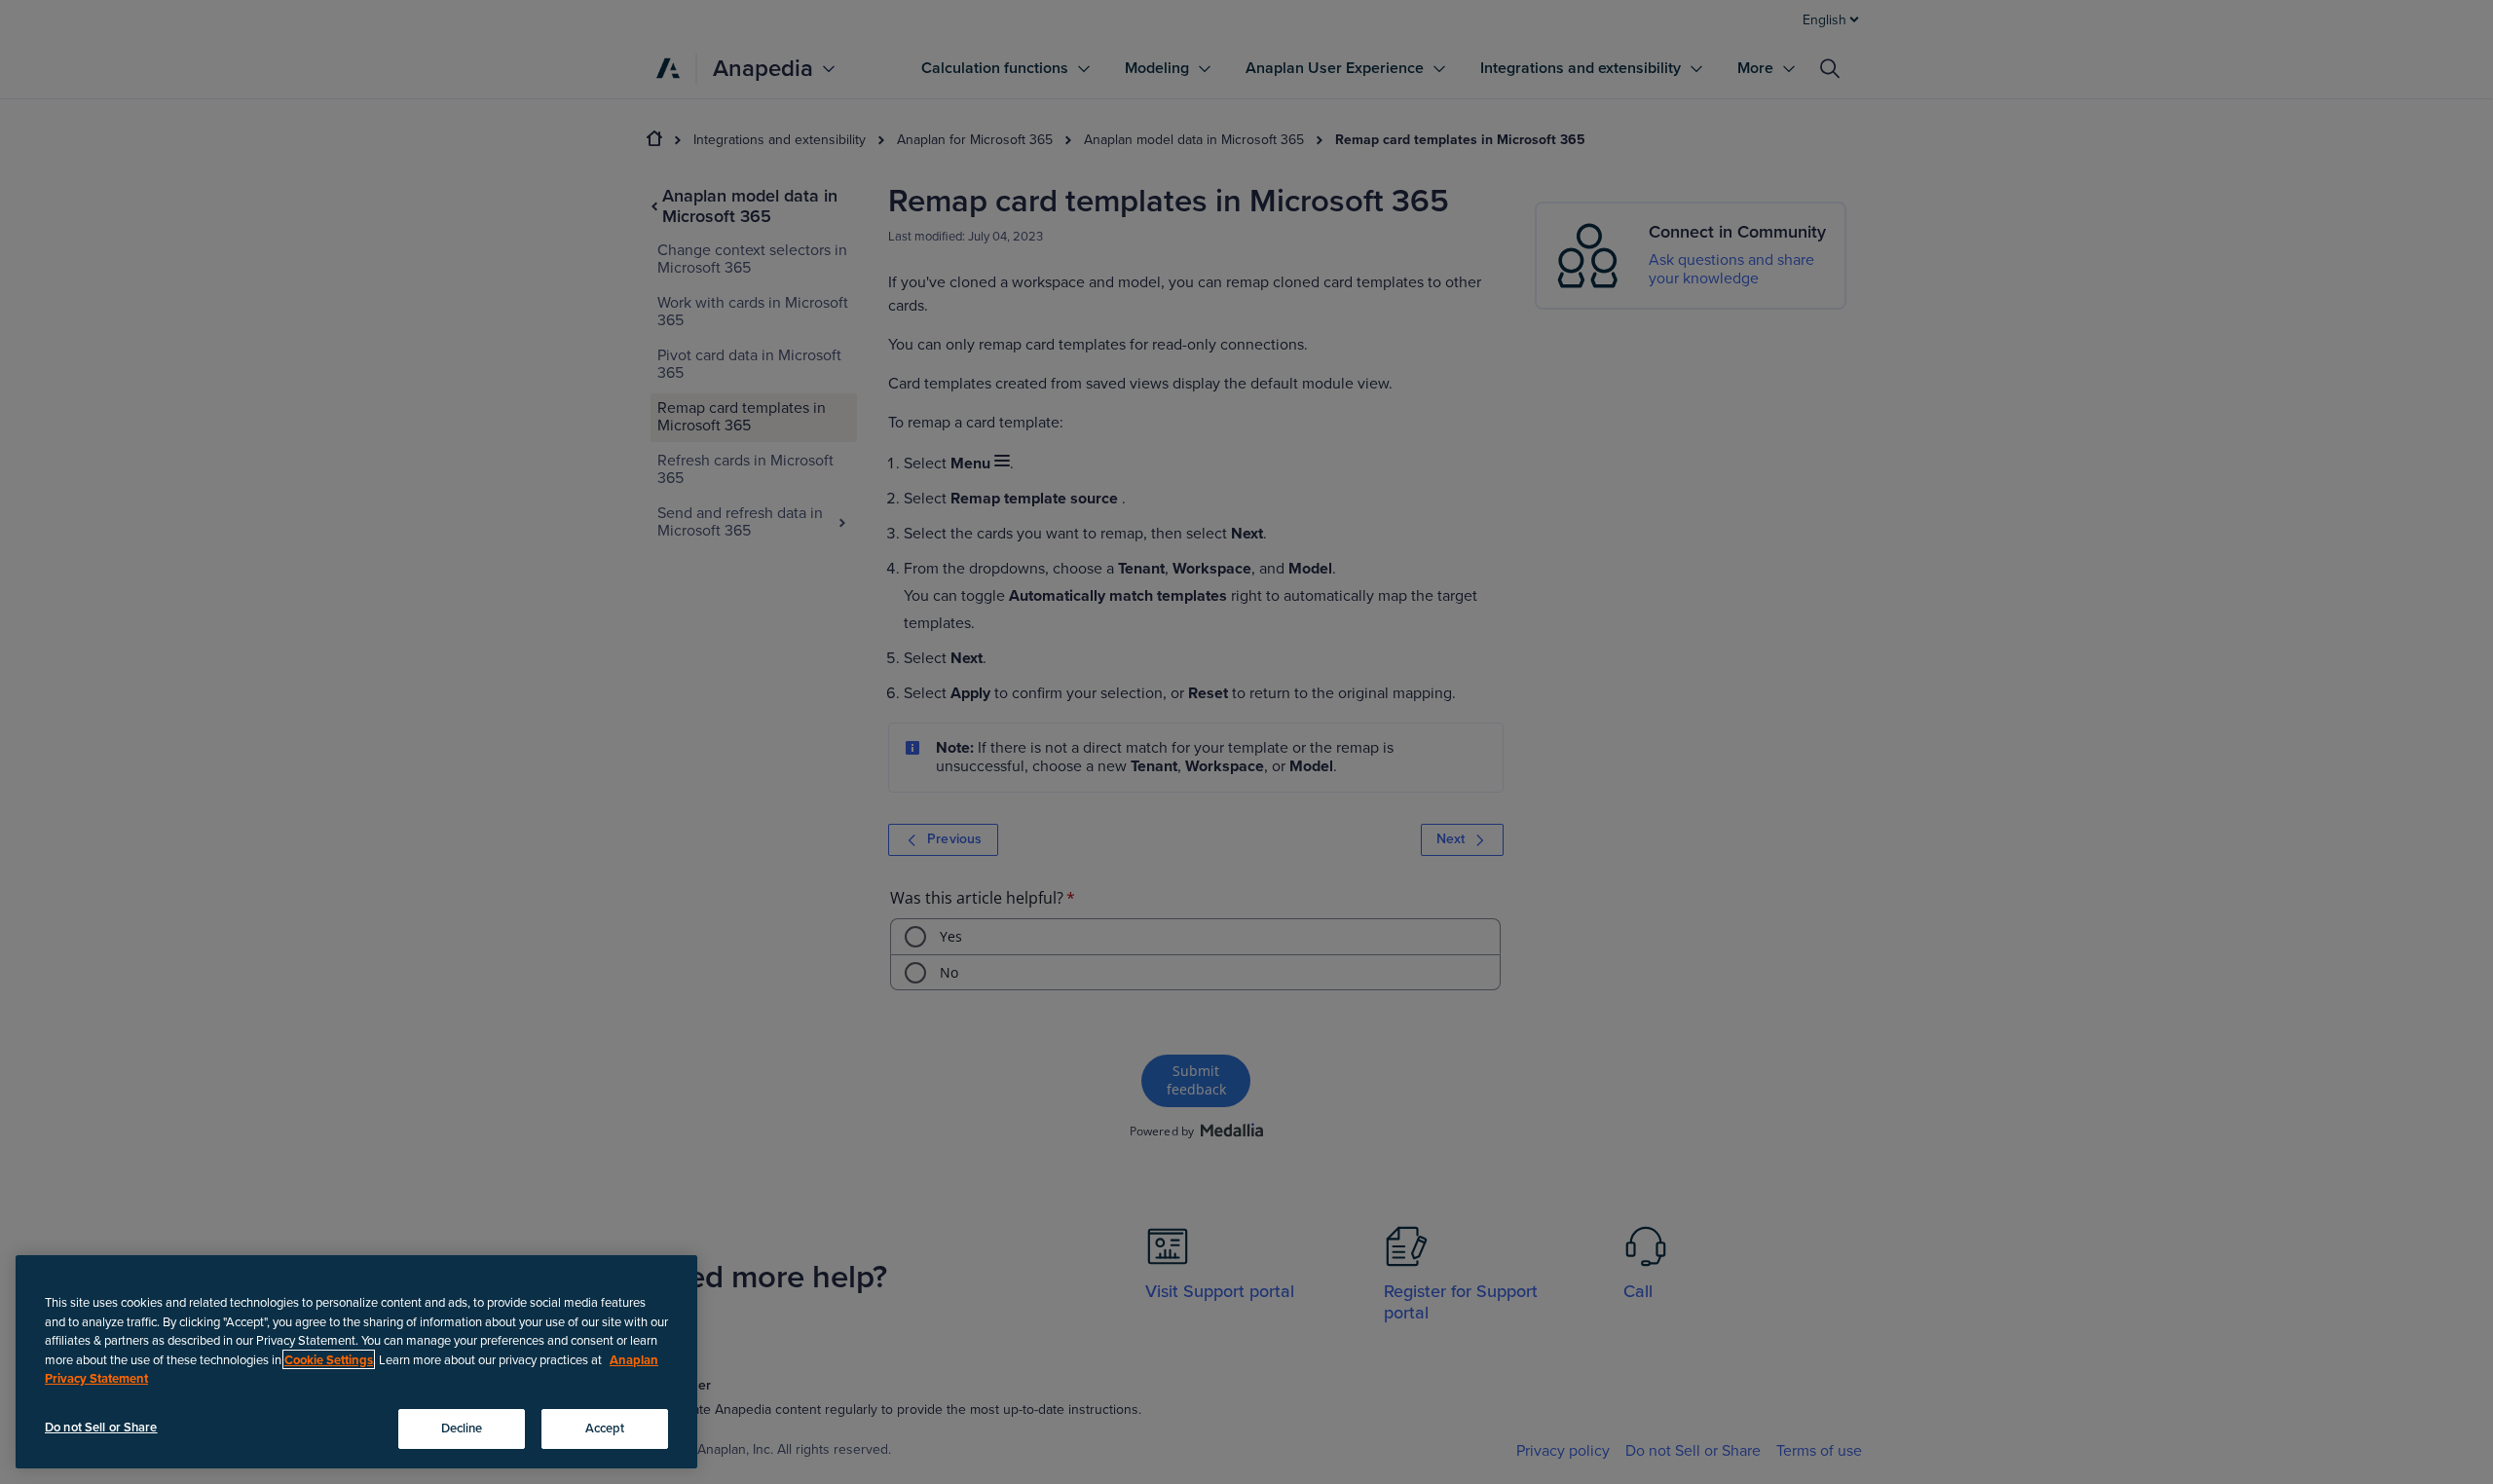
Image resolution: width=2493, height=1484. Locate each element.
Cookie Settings (329, 1359)
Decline (462, 1428)
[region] (356, 1362)
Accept (605, 1428)
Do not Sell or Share (101, 1427)
